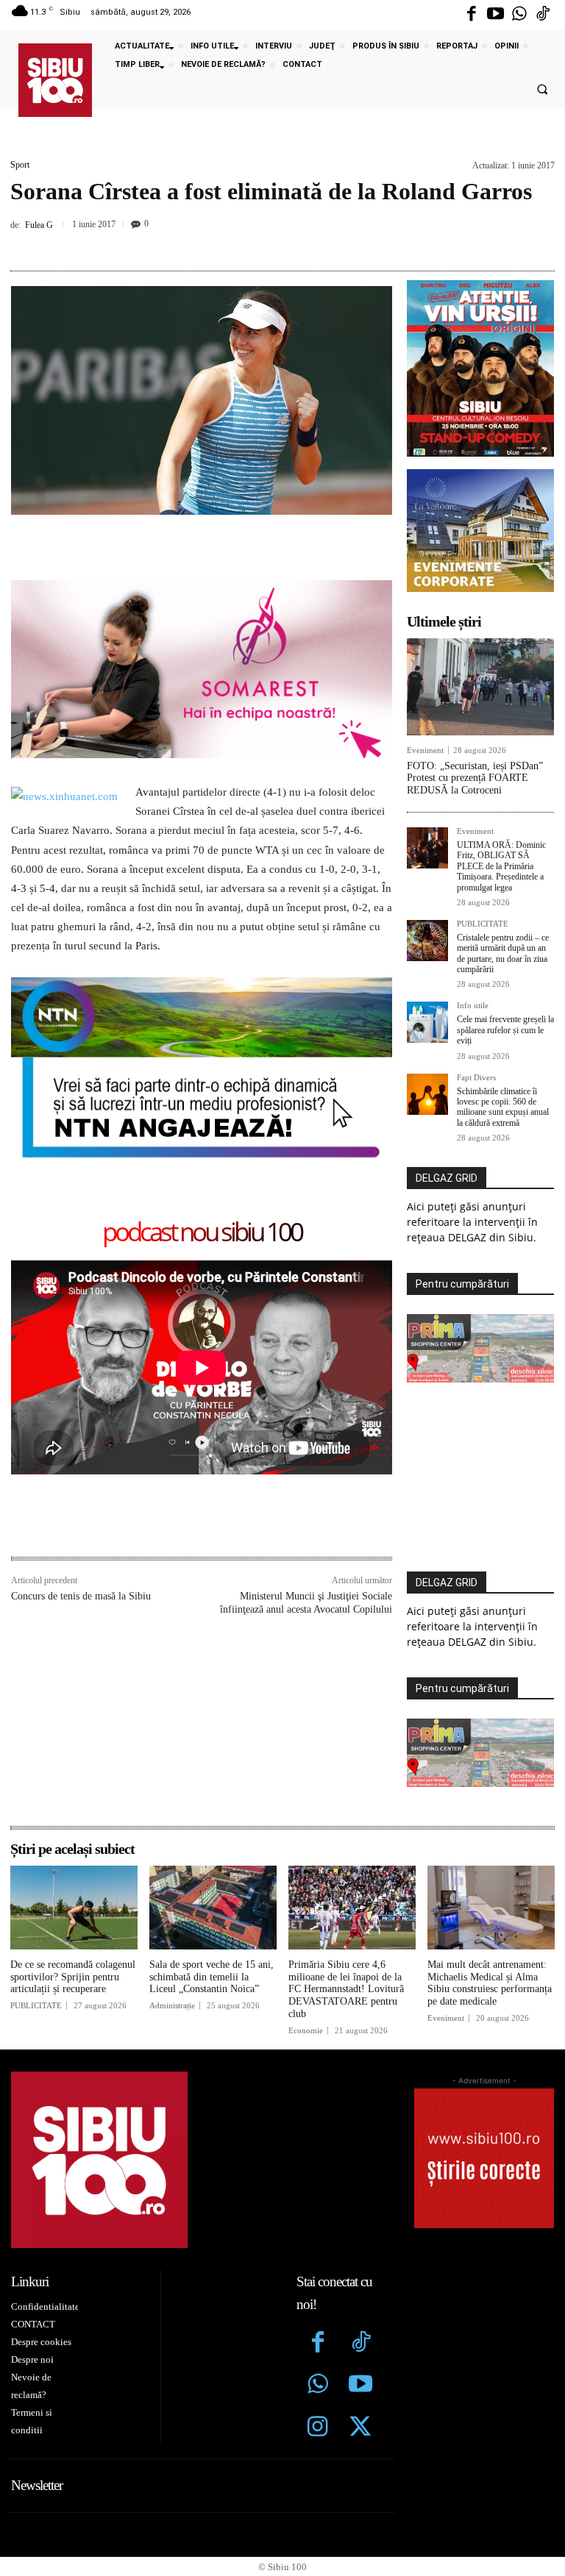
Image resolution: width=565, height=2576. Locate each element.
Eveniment (425, 750)
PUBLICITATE (483, 924)
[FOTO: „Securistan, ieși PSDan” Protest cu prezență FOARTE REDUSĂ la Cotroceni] (480, 687)
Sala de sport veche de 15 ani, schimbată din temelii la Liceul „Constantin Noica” (212, 1977)
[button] (542, 90)
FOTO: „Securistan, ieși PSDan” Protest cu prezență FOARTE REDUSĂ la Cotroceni (475, 778)
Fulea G (39, 225)
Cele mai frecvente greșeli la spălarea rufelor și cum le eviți (505, 1030)
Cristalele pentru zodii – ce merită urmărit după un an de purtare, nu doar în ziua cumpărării (503, 953)
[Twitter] (360, 2428)
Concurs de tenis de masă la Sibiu (81, 1596)
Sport (20, 165)
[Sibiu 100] (55, 80)
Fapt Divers (476, 1078)
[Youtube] (495, 15)
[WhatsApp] (295, 243)
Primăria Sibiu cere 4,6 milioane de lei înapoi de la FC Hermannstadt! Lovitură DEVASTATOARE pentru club (346, 1989)
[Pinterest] (261, 243)
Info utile (473, 1006)
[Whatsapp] (519, 15)
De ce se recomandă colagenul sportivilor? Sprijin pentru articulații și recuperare (73, 1977)
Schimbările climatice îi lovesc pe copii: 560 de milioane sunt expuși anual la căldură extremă (503, 1107)
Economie (306, 2031)
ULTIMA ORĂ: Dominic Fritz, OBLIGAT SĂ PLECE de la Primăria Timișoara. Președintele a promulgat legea (501, 866)
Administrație (172, 2006)
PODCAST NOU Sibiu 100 (202, 1233)
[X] (227, 243)
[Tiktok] (543, 15)
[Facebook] (472, 15)
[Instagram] (318, 2428)
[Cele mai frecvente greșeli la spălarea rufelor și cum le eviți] (427, 1022)
